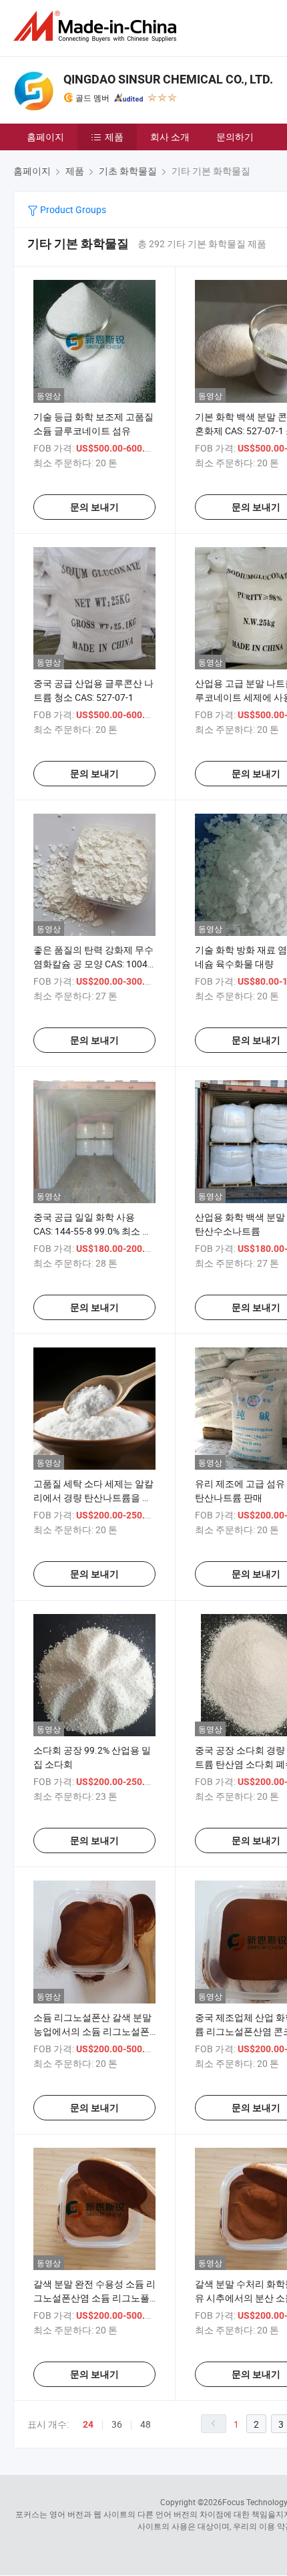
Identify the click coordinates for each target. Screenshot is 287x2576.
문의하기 (235, 137)
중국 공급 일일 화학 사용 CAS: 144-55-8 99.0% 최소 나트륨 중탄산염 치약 (92, 1231)
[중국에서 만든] (97, 26)
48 (146, 2424)
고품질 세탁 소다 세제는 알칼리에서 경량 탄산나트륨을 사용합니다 (93, 1497)
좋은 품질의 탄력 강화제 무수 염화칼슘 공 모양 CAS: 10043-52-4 (94, 964)
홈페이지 (45, 137)
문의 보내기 (94, 507)
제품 (114, 137)
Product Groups (72, 209)
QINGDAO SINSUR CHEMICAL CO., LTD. (168, 79)
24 (88, 2424)
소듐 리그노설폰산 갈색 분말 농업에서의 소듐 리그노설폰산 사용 (92, 2031)
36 (117, 2424)
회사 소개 (170, 137)
